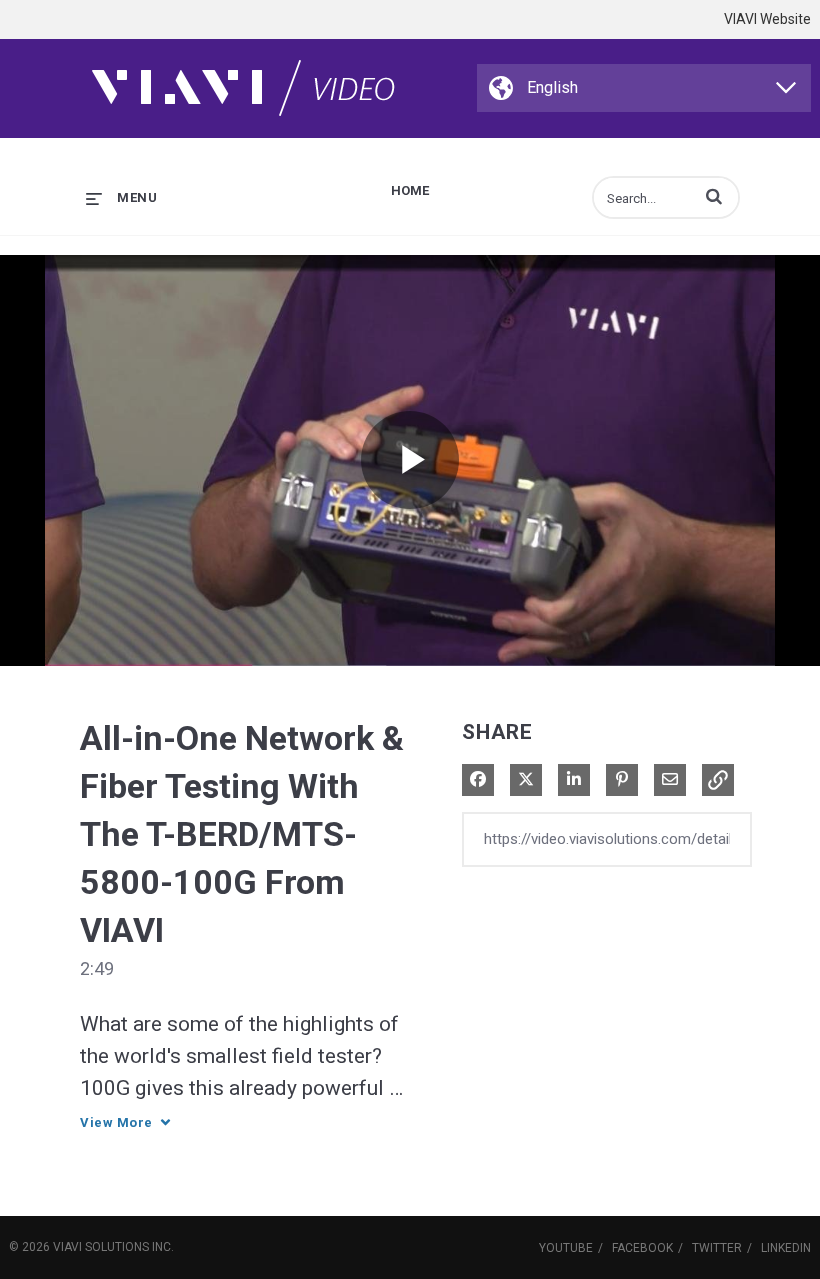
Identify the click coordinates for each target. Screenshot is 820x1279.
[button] (714, 196)
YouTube (566, 1248)
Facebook (642, 1248)
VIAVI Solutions (101, 1247)
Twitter (717, 1248)
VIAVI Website (767, 19)
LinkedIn (786, 1248)
